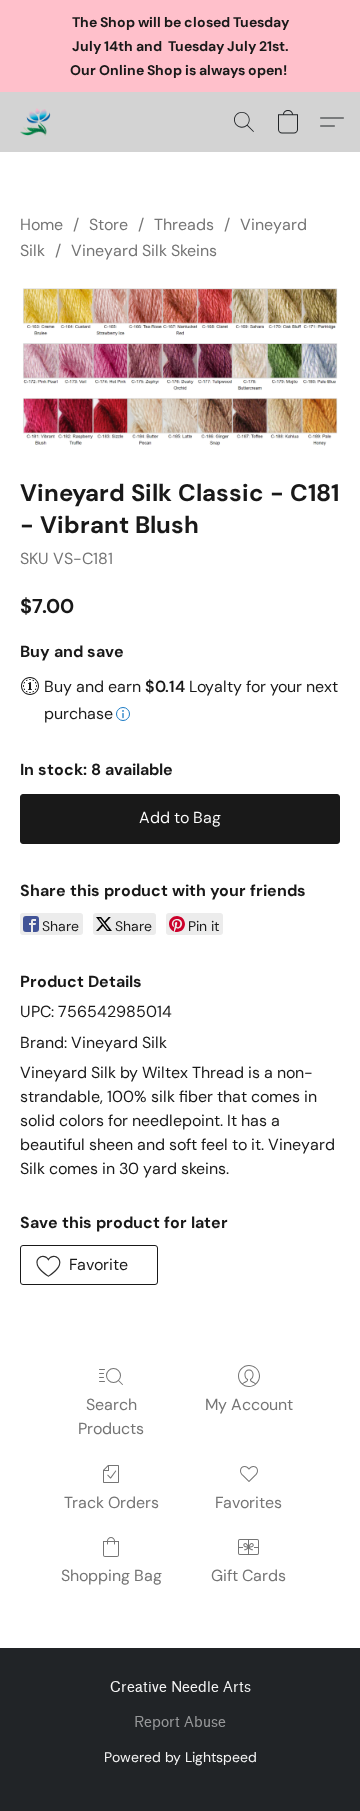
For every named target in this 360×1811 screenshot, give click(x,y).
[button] (36, 122)
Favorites (248, 1502)
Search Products (111, 1416)
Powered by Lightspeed (180, 1757)
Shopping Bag (111, 1575)
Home (41, 224)
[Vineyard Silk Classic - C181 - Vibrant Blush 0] (180, 366)
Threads (184, 224)
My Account (249, 1404)
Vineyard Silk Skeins (144, 250)
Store (108, 224)
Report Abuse (180, 1722)
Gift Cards (248, 1575)
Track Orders (111, 1502)
